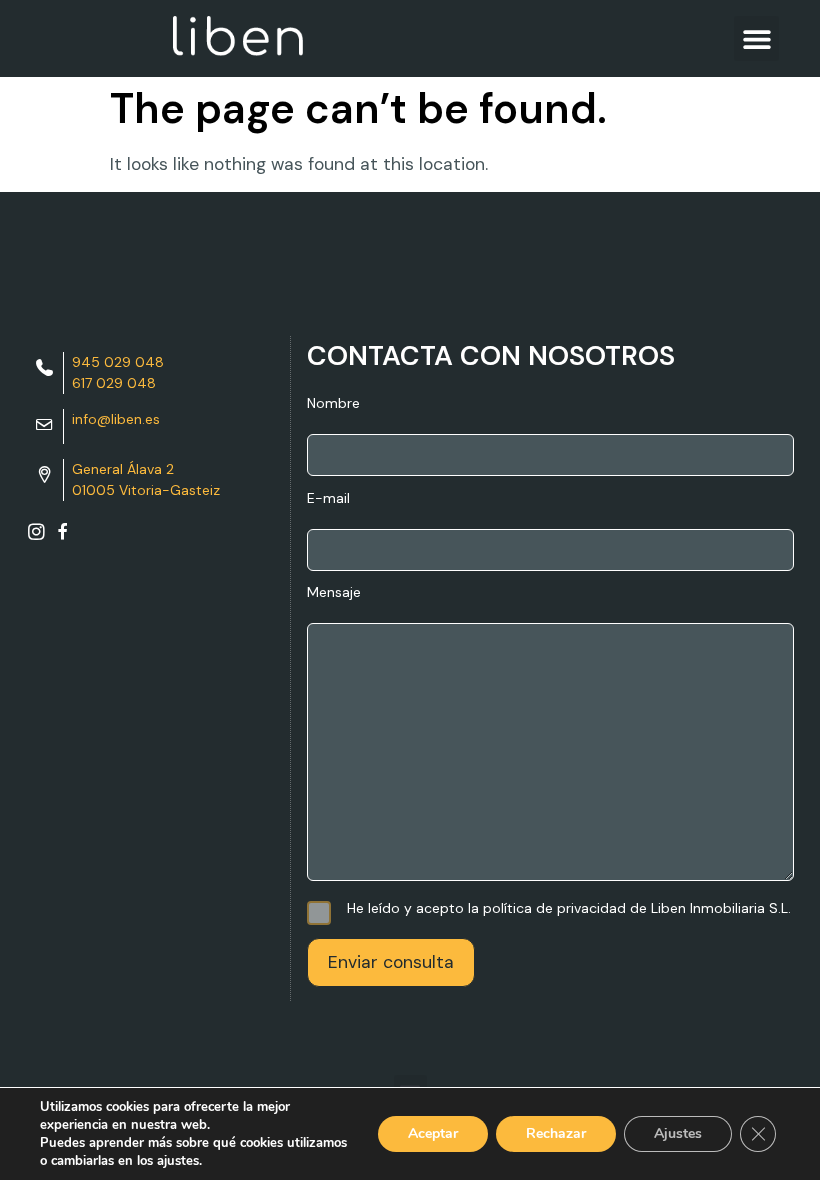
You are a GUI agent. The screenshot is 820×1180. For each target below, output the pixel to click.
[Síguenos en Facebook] (62, 536)
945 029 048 (118, 362)
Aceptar (433, 1133)
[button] (756, 38)
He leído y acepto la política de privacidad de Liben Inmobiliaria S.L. (569, 908)
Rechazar (556, 1133)
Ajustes (678, 1133)
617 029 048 (114, 383)
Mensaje (334, 593)
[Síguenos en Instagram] (36, 536)
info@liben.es (116, 419)
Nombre (333, 404)
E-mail (328, 499)
